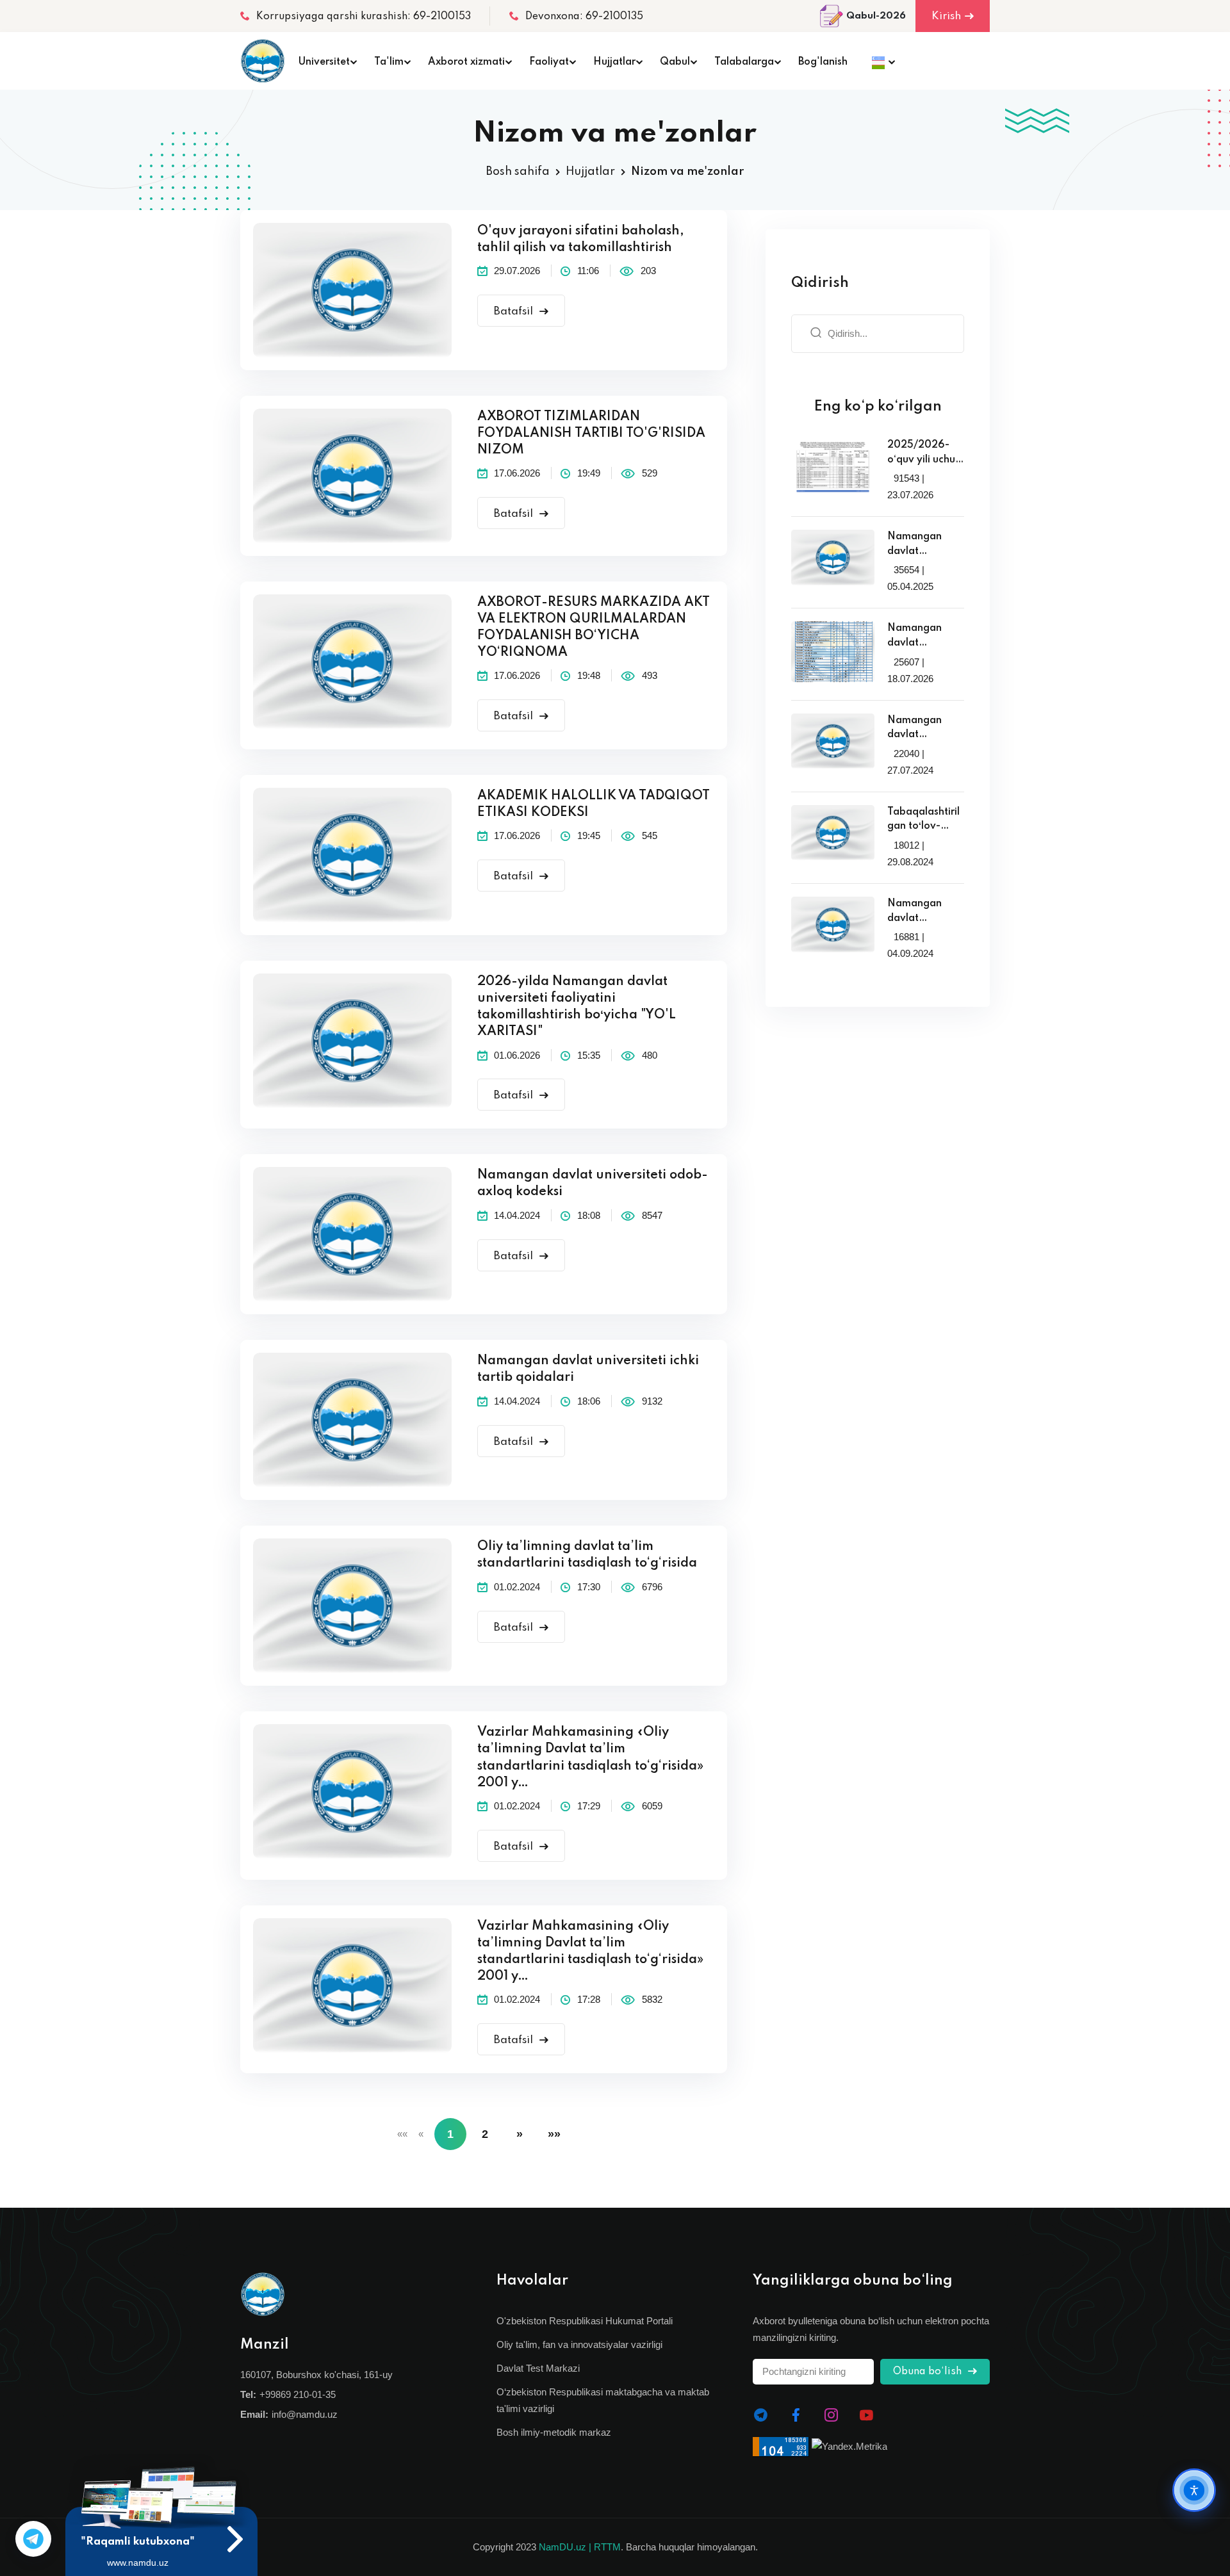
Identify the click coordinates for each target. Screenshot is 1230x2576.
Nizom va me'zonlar (687, 172)
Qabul (675, 62)
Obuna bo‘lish (929, 2372)
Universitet (324, 62)
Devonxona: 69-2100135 (584, 17)
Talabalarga (744, 62)
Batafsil (515, 312)
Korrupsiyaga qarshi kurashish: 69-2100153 (364, 17)
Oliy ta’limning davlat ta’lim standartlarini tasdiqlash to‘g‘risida (587, 1555)
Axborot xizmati (466, 62)
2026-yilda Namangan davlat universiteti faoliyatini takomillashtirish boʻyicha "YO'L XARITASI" (577, 1007)
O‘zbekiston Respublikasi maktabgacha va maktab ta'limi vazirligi (603, 2400)
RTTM (607, 2547)
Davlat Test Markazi (538, 2368)
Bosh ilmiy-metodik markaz (554, 2432)
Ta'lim (389, 62)
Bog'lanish (823, 62)
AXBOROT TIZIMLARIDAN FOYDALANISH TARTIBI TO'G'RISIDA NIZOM (591, 434)
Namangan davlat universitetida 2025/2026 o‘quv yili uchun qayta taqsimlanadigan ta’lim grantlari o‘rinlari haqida (925, 545)
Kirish (946, 16)
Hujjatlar (614, 62)
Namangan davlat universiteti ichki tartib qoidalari (588, 1369)
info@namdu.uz (305, 2414)
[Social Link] (761, 2415)
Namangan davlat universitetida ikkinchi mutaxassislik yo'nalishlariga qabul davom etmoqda (923, 729)
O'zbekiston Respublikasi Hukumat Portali (585, 2321)
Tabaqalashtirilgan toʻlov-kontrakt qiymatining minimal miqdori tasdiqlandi (923, 820)
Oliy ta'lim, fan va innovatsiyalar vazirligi (579, 2344)
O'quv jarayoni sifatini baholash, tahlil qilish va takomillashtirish (581, 240)
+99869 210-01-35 (298, 2394)
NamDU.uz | (565, 2547)
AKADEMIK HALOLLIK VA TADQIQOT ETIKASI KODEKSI (594, 804)
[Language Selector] (880, 61)
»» (554, 2134)
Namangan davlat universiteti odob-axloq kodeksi (593, 1184)
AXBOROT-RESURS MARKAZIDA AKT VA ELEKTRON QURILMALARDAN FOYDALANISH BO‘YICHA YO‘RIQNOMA (594, 628)
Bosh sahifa (518, 172)
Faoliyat (549, 62)
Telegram (33, 2539)
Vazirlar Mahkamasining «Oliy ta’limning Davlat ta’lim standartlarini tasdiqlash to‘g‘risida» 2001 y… (590, 1757)
